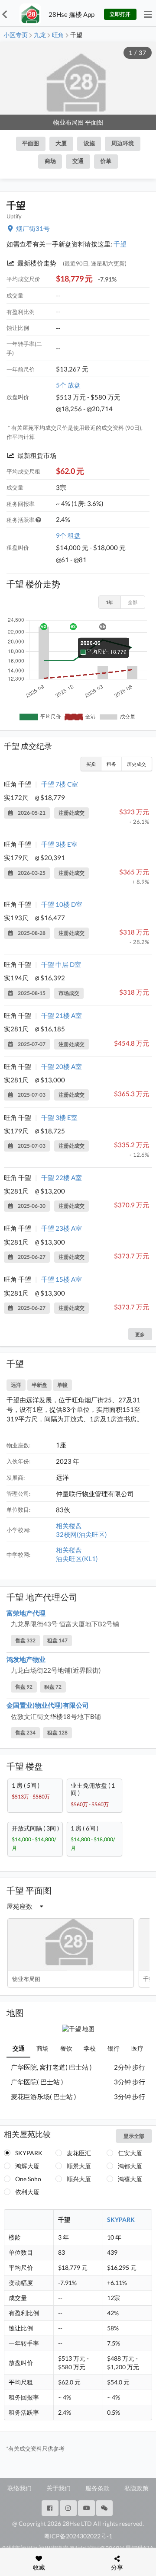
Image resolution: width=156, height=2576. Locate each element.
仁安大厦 (130, 2153)
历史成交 (136, 764)
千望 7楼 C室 (60, 784)
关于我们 (58, 2488)
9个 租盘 (68, 535)
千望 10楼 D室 (62, 904)
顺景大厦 (79, 2166)
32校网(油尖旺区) (81, 1534)
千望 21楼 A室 (62, 1015)
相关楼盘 (69, 1526)
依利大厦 (27, 2192)
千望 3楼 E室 (59, 844)
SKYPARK (29, 2153)
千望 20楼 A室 (62, 1066)
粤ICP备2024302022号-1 (78, 2536)
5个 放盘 (68, 385)
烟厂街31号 (33, 228)
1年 (109, 602)
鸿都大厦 (130, 2166)
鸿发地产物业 (26, 1659)
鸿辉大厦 (27, 2166)
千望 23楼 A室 (62, 1228)
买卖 (91, 764)
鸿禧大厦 (130, 2179)
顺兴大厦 (79, 2179)
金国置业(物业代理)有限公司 (48, 1705)
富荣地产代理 (26, 1613)
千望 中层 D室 (61, 964)
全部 (133, 602)
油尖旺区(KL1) (77, 1558)
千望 (120, 244)
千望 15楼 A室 (62, 1279)
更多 (140, 1334)
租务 (111, 764)
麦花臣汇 (79, 2153)
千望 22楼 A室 (62, 1178)
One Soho (28, 2179)
